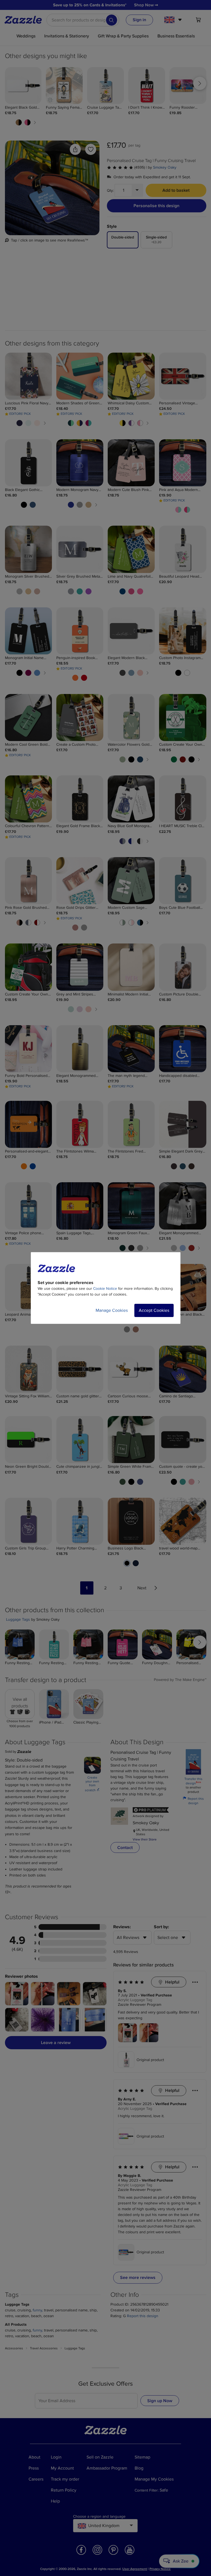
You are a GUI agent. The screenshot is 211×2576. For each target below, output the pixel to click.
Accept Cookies (154, 1310)
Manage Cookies (112, 1310)
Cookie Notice (105, 1289)
